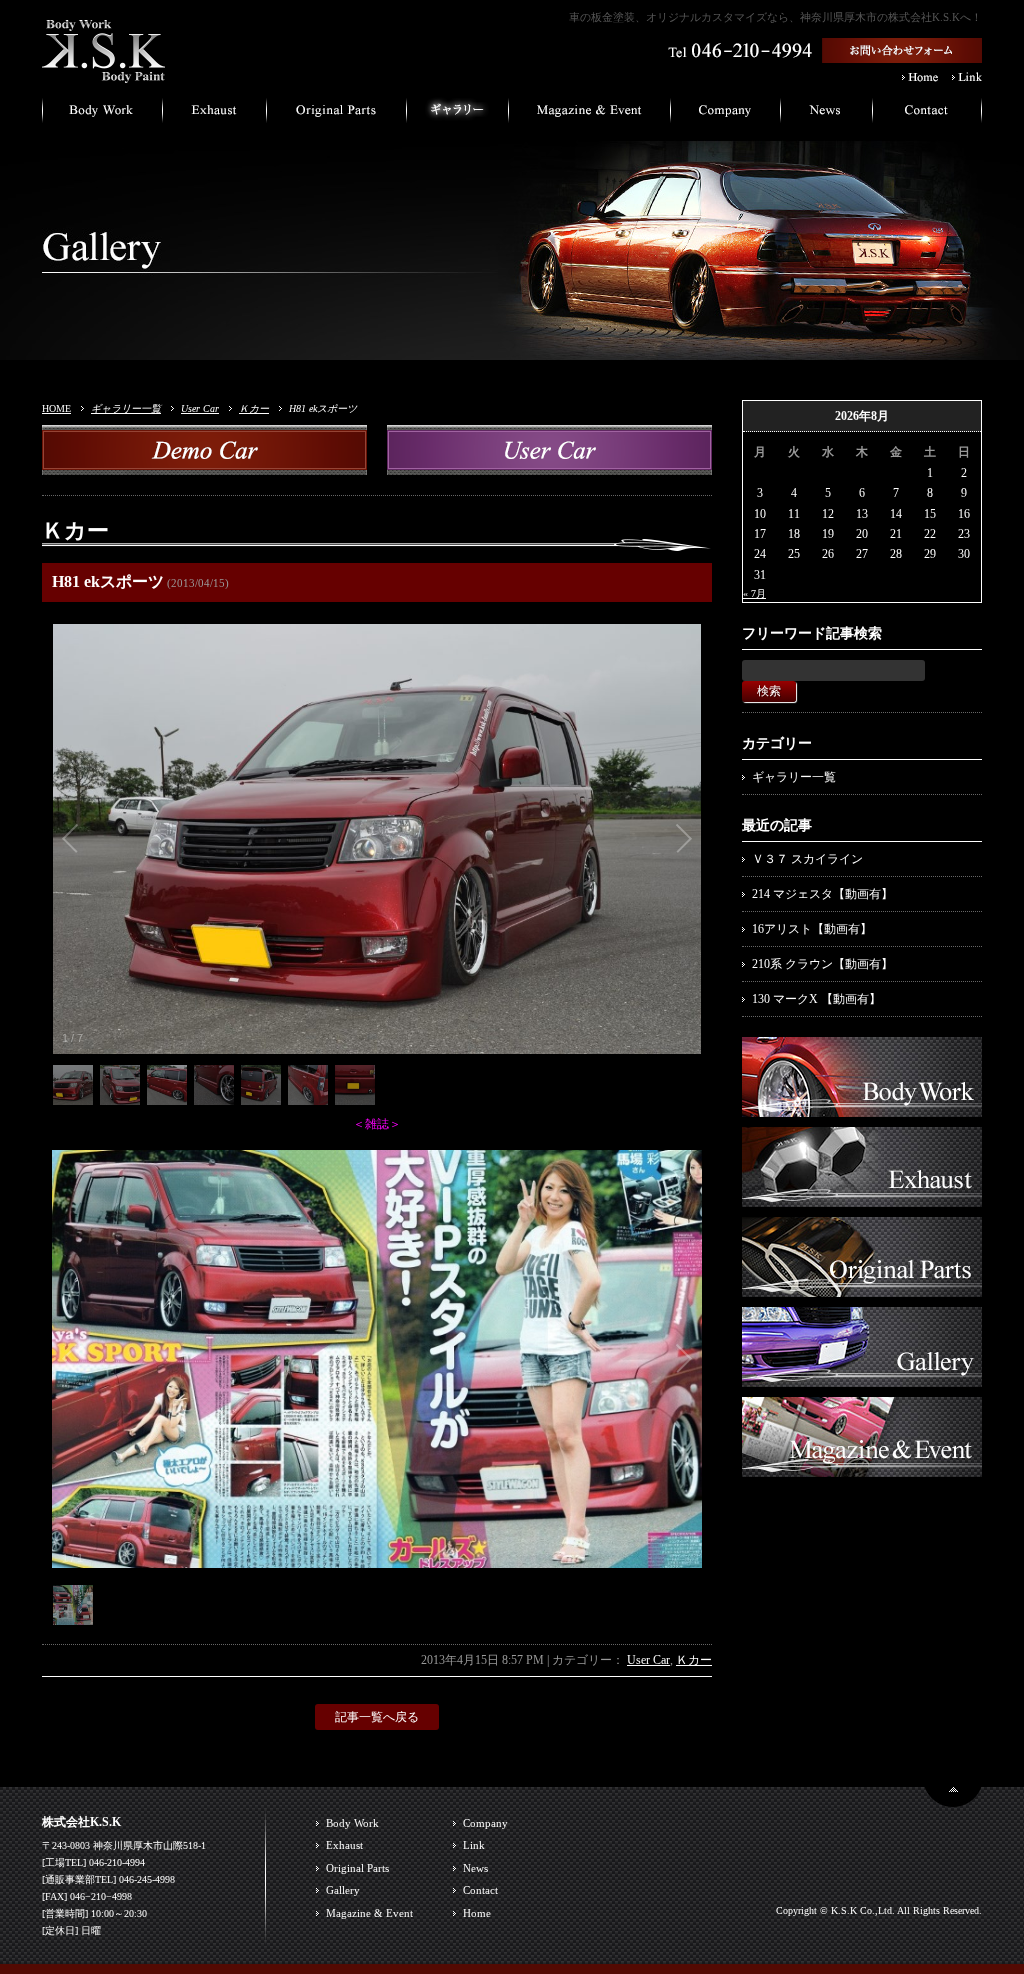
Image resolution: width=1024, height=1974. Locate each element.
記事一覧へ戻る (377, 1717)
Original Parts (357, 1868)
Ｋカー (254, 408)
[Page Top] (953, 1798)
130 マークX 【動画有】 (816, 999)
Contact (480, 1890)
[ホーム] (104, 74)
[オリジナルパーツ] (337, 115)
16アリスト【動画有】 (812, 929)
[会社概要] (726, 115)
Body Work (352, 1823)
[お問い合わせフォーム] (902, 54)
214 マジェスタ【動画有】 (822, 894)
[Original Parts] (862, 1287)
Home (477, 1913)
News (475, 1868)
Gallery (343, 1890)
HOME (56, 408)
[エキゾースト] (215, 115)
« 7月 (754, 593)
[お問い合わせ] (927, 115)
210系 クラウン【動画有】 (822, 964)
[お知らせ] (827, 115)
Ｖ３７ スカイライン (807, 859)
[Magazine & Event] (862, 1467)
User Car (200, 408)
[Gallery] (862, 1377)
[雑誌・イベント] (590, 115)
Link (474, 1845)
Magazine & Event (369, 1913)
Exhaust (344, 1845)
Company (485, 1823)
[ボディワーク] (102, 115)
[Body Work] (862, 1107)
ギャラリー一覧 (126, 408)
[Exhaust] (862, 1197)
